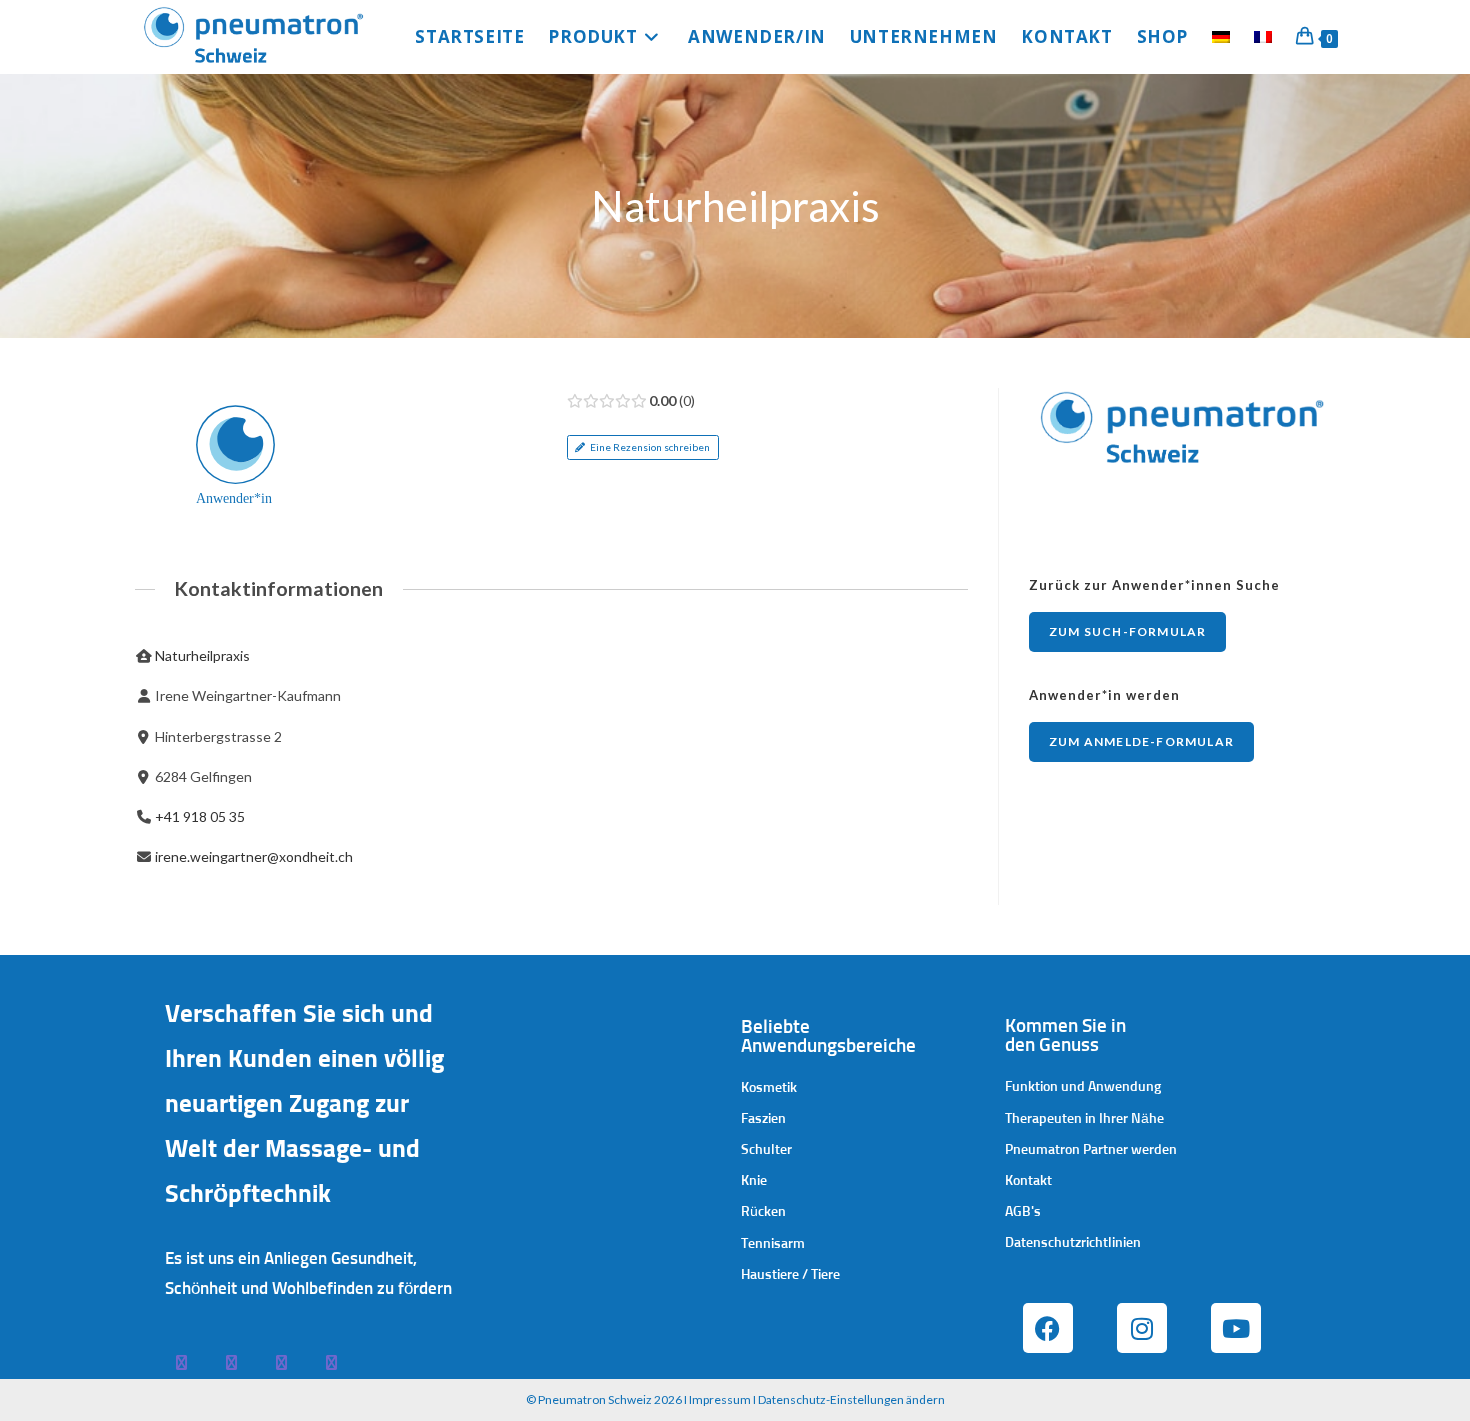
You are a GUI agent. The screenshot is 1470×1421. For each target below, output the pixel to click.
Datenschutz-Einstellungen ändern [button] (851, 1399)
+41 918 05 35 (200, 816)
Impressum (720, 1399)
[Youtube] (1236, 1328)
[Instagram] (1142, 1328)
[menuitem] (1221, 37)
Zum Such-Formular (1127, 631)
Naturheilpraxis (202, 655)
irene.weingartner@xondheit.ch (254, 856)
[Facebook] (1048, 1328)
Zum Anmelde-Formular (1141, 741)
